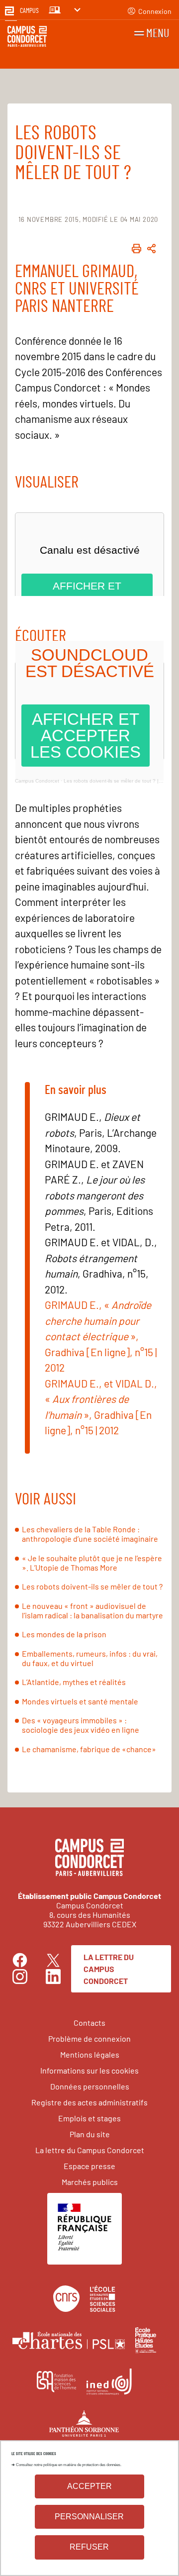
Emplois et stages (89, 2118)
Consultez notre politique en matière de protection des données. (69, 2465)
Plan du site (90, 2134)
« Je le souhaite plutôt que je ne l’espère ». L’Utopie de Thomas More (92, 1563)
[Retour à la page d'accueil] (27, 38)
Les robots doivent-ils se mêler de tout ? (92, 1586)
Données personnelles (90, 2086)
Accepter (89, 2486)
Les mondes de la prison (64, 1634)
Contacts (89, 2023)
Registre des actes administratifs (89, 2102)
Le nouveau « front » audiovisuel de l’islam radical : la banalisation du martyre (92, 1610)
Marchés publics (90, 2182)
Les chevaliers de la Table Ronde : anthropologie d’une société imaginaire (90, 1534)
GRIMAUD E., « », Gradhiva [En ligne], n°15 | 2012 (101, 1336)
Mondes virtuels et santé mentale (80, 1701)
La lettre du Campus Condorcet (109, 1969)
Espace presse (89, 2166)
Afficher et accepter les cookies (86, 736)
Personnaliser (89, 2517)
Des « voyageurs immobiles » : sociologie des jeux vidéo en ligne (81, 1725)
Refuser (89, 2547)
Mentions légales (90, 2054)
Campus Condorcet (37, 781)
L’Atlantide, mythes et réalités (74, 1682)
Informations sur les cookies (89, 2070)
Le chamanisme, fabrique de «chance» (89, 1749)
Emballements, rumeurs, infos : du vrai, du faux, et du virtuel (90, 1658)
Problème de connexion (89, 2038)
